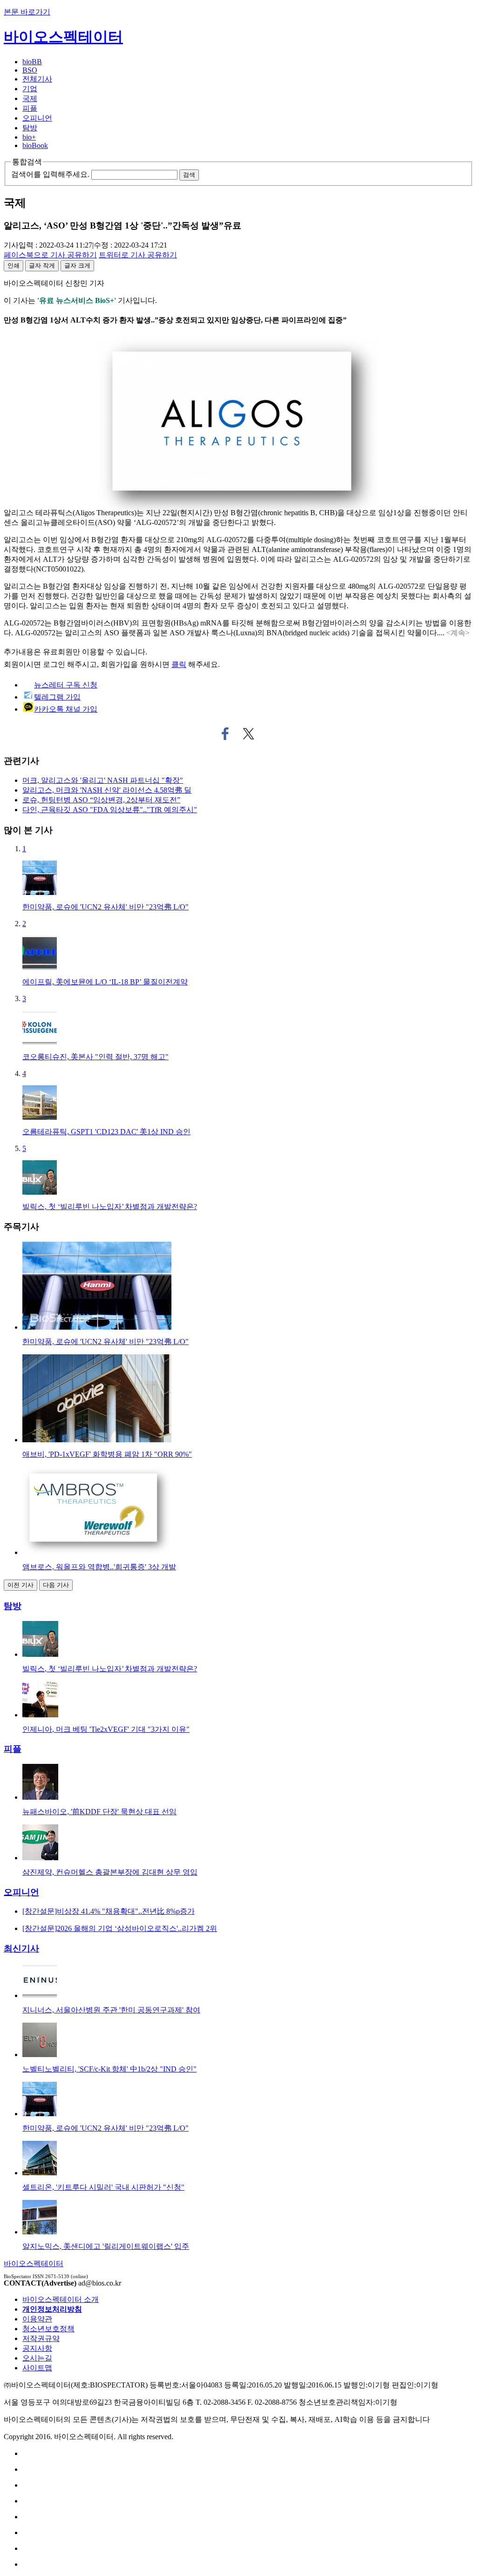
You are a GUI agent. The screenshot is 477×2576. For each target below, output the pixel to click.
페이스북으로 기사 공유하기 (225, 734)
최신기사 (21, 1948)
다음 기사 (56, 1585)
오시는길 (37, 2358)
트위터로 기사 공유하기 (249, 734)
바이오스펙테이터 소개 (61, 2299)
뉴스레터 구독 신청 (66, 685)
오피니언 (37, 118)
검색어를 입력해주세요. (50, 174)
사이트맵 (37, 2368)
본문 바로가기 (27, 12)
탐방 (30, 128)
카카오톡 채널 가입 (66, 709)
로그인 (54, 664)
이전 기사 (20, 1585)
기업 (30, 89)
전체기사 (37, 79)
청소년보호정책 (48, 2329)
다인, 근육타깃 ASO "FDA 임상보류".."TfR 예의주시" (110, 810)
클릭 (179, 664)
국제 (30, 98)
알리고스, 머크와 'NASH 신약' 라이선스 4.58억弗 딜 (107, 790)
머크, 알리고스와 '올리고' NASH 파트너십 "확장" (103, 780)
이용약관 (37, 2319)
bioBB (32, 62)
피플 (30, 108)
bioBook (35, 145)
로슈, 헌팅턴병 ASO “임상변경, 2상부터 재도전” (101, 800)
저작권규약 (41, 2338)
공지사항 (37, 2348)
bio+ (29, 137)
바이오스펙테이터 (63, 37)
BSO (30, 70)
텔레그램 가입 (57, 697)
